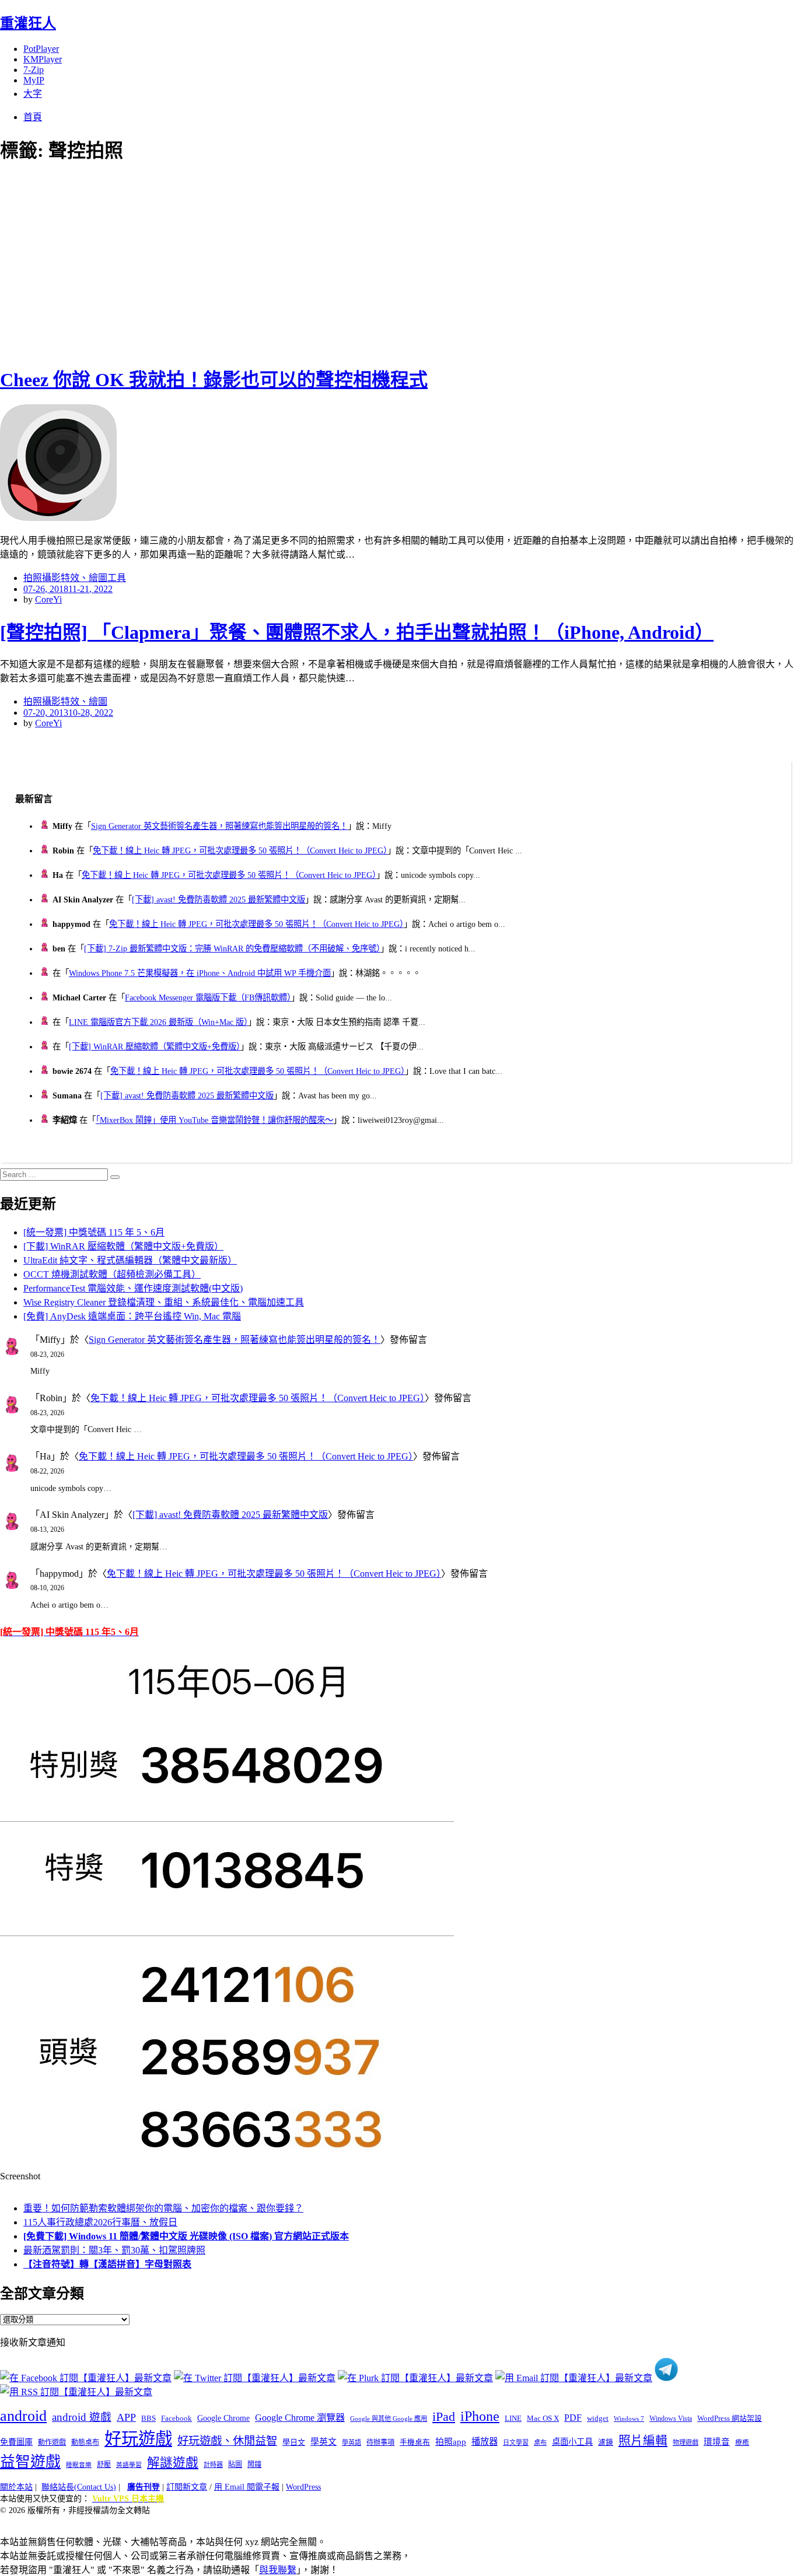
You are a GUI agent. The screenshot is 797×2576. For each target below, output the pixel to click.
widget (598, 2418)
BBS (148, 2418)
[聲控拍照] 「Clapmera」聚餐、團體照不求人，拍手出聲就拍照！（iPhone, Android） (357, 632)
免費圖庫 (16, 2442)
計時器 (213, 2465)
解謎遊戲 (173, 2463)
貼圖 (235, 2465)
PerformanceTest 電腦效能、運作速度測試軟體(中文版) (133, 1288)
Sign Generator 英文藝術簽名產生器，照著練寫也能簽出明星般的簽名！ (219, 826)
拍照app (451, 2442)
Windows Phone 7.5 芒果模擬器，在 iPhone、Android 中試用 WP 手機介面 (200, 973)
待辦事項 (380, 2442)
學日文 (294, 2442)
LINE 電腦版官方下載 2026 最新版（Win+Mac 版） (158, 1022)
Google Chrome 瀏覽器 (300, 2418)
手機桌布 (415, 2442)
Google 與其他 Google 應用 (389, 2418)
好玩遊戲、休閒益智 (227, 2441)
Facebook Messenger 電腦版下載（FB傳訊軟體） (208, 998)
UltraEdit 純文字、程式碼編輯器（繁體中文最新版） (130, 1260)
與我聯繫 (278, 2570)
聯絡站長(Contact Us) (79, 2487)
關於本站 (16, 2487)
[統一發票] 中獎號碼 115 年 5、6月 (94, 1232)
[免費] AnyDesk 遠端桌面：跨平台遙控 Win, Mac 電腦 (132, 1316)
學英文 (324, 2442)
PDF (573, 2418)
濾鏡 (606, 2442)
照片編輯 (643, 2441)
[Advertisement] (210, 262)
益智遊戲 (30, 2462)
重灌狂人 (28, 23)
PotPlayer (41, 49)
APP (126, 2417)
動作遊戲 (52, 2442)
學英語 (352, 2442)
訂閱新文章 (187, 2487)
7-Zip (34, 70)
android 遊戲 (82, 2417)
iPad (444, 2417)
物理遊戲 (686, 2442)
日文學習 (516, 2442)
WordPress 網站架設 (730, 2418)
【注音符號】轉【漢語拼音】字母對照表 (107, 2264)
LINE (513, 2418)
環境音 (717, 2442)
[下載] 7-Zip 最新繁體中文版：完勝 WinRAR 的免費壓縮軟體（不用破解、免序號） (232, 949)
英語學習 (129, 2465)
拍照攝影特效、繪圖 (65, 701)
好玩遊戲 (138, 2439)
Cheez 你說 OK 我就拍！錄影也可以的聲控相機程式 (214, 380)
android (23, 2416)
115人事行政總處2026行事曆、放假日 (100, 2222)
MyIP (34, 80)
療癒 (742, 2442)
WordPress (303, 2487)
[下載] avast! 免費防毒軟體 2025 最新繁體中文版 (219, 900)
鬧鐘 (254, 2465)
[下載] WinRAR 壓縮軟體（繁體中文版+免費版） (155, 1046)
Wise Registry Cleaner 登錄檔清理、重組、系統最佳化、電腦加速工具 (164, 1302)
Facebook (176, 2418)
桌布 (540, 2442)
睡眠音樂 (79, 2465)
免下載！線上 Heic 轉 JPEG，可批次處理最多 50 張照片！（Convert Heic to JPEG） (240, 850)
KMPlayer (43, 59)
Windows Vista (671, 2418)
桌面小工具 (572, 2442)
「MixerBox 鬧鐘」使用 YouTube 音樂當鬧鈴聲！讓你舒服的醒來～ (214, 1120)
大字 (33, 94)
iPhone (480, 2416)
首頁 (33, 117)
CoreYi (48, 599)
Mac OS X (543, 2418)
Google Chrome (223, 2418)
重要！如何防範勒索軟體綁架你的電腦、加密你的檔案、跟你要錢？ (163, 2208)
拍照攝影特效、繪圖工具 (75, 578)
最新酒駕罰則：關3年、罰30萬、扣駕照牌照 (114, 2250)
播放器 (485, 2442)
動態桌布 (85, 2442)
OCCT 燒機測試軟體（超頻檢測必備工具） (112, 1274)
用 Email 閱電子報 (247, 2487)
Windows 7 (629, 2418)
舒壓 (104, 2465)
